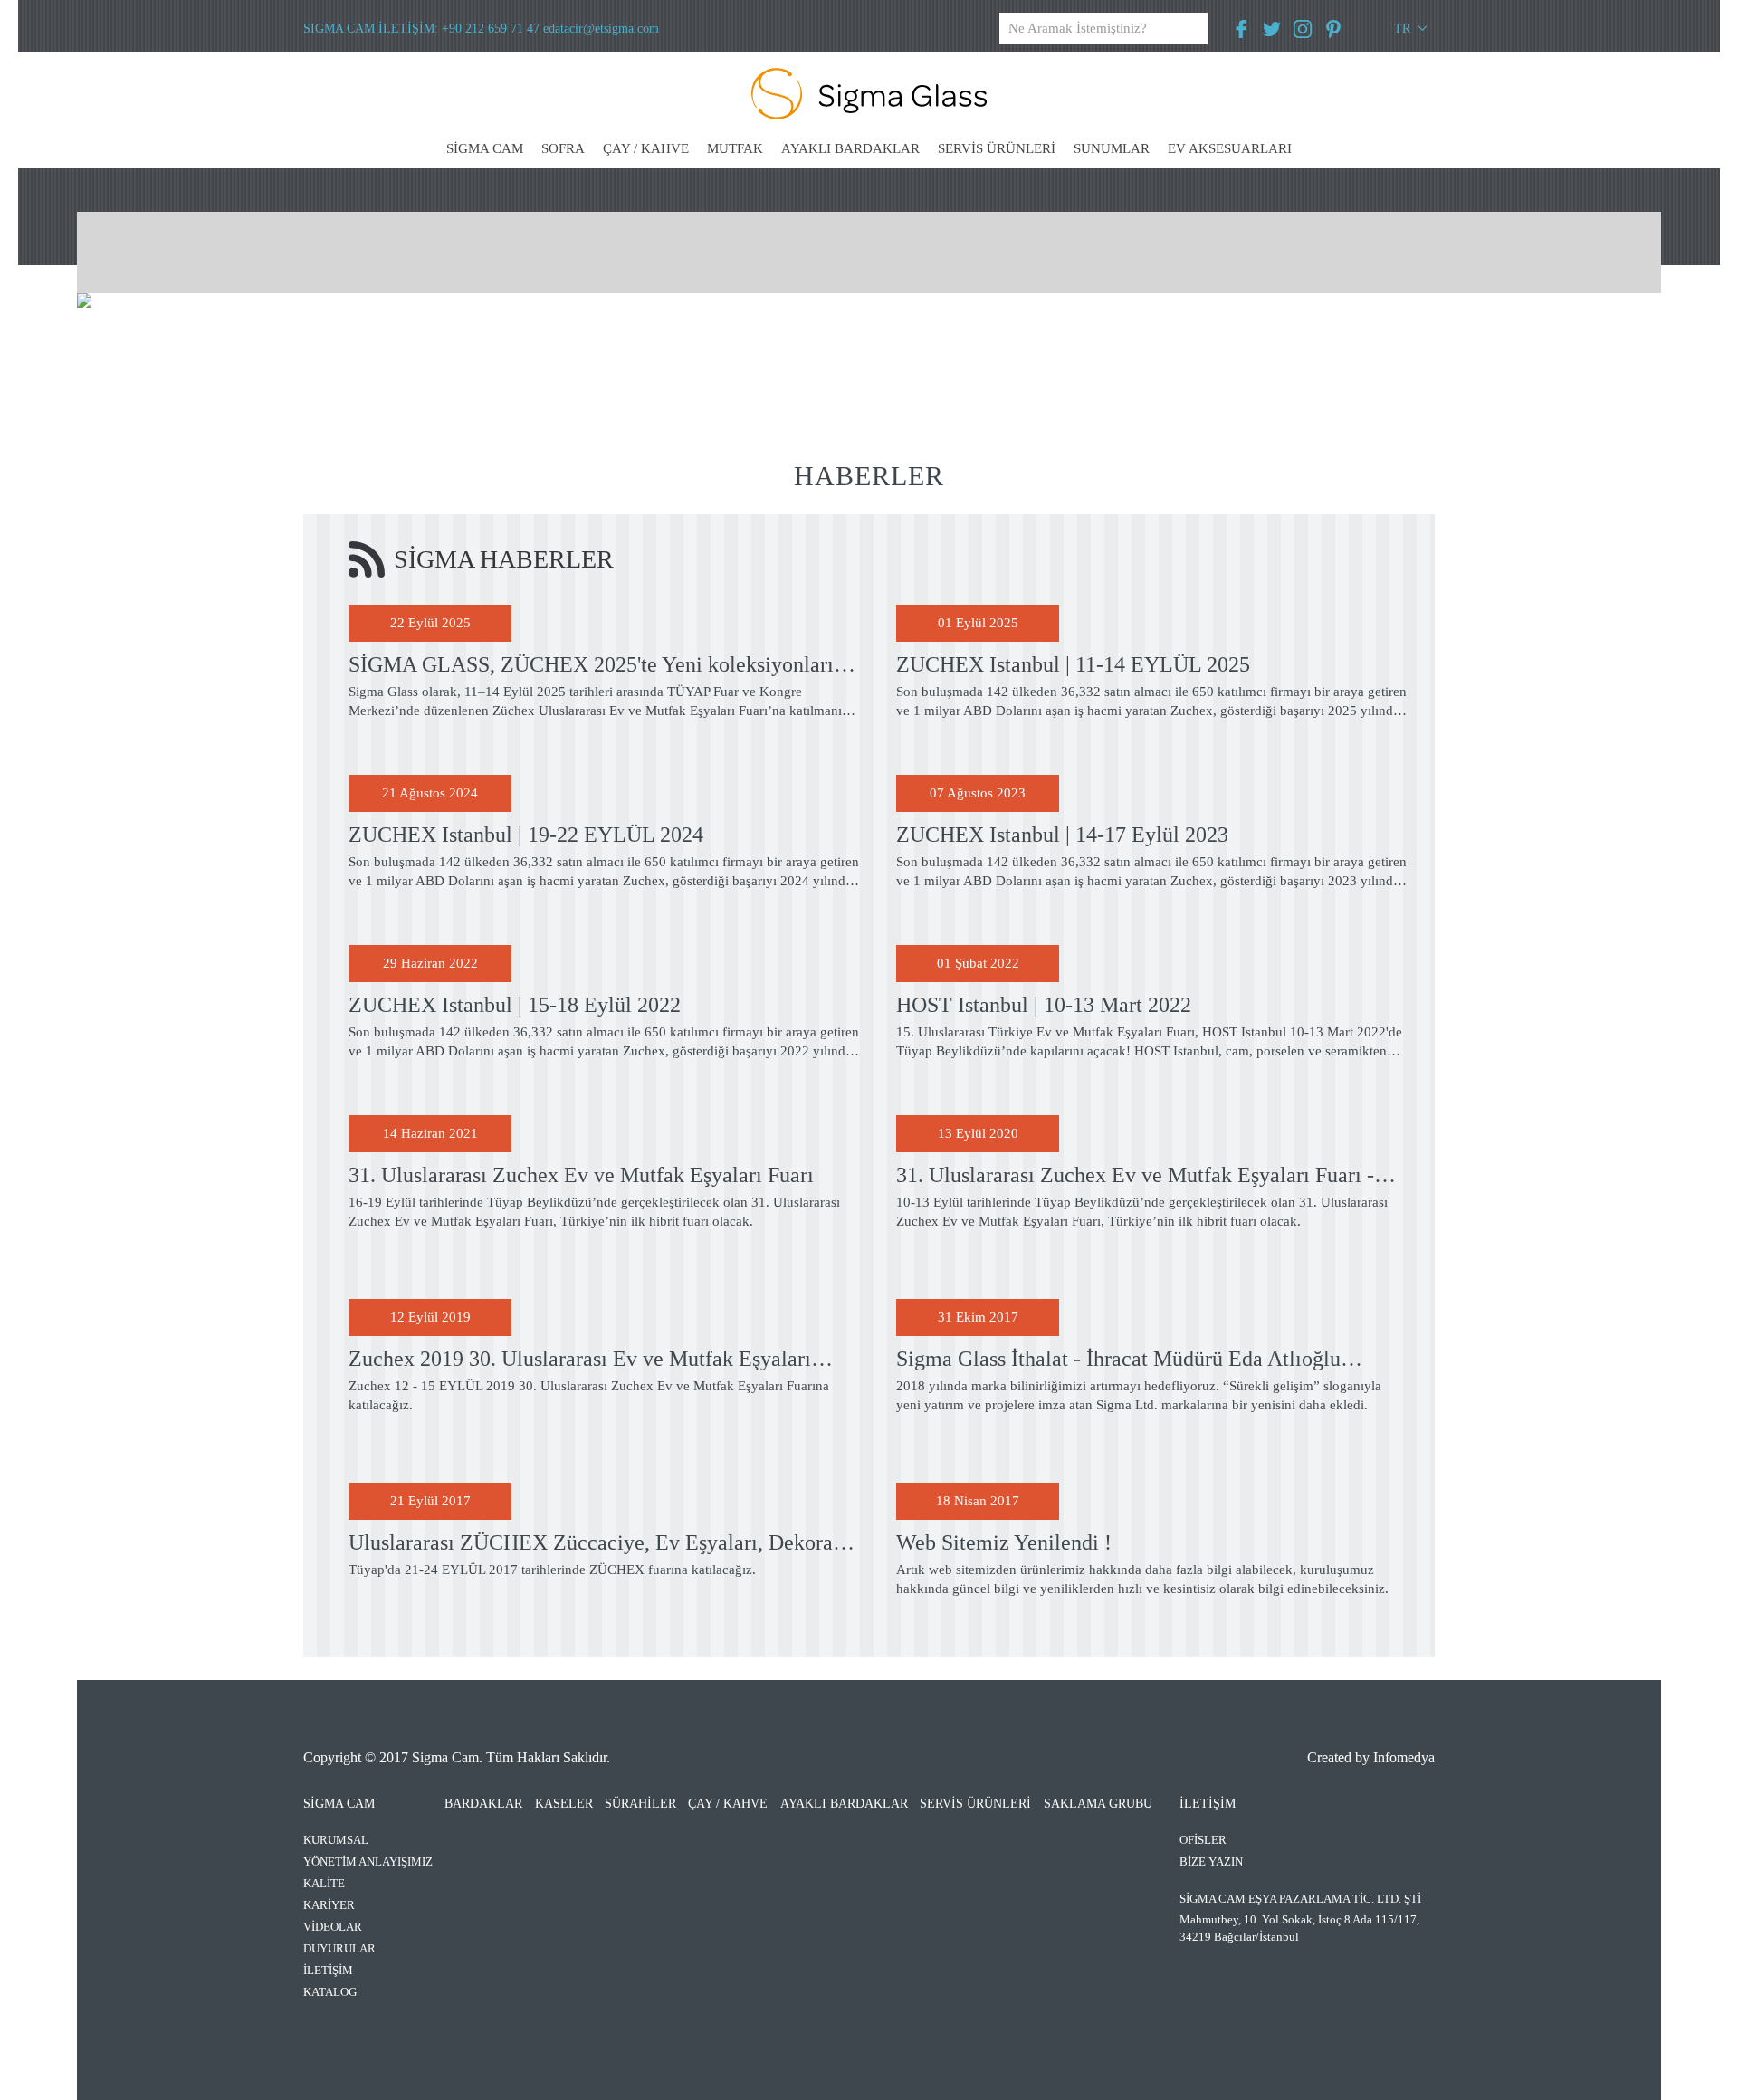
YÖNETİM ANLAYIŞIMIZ (368, 1861)
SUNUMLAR (1112, 148)
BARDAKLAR (483, 1804)
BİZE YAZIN (1211, 1861)
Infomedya (1404, 1757)
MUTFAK (735, 148)
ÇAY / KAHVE (646, 148)
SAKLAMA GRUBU (1098, 1804)
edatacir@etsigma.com (601, 29)
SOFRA (563, 148)
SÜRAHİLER (640, 1804)
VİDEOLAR (333, 1927)
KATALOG (330, 1992)
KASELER (564, 1804)
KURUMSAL (336, 1840)
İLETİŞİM (328, 1970)
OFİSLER (1203, 1840)
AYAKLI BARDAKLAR (850, 148)
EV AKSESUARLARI (1230, 148)
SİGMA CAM (485, 148)
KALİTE (324, 1883)
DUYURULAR (339, 1948)
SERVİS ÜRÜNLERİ (997, 148)
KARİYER (329, 1905)
